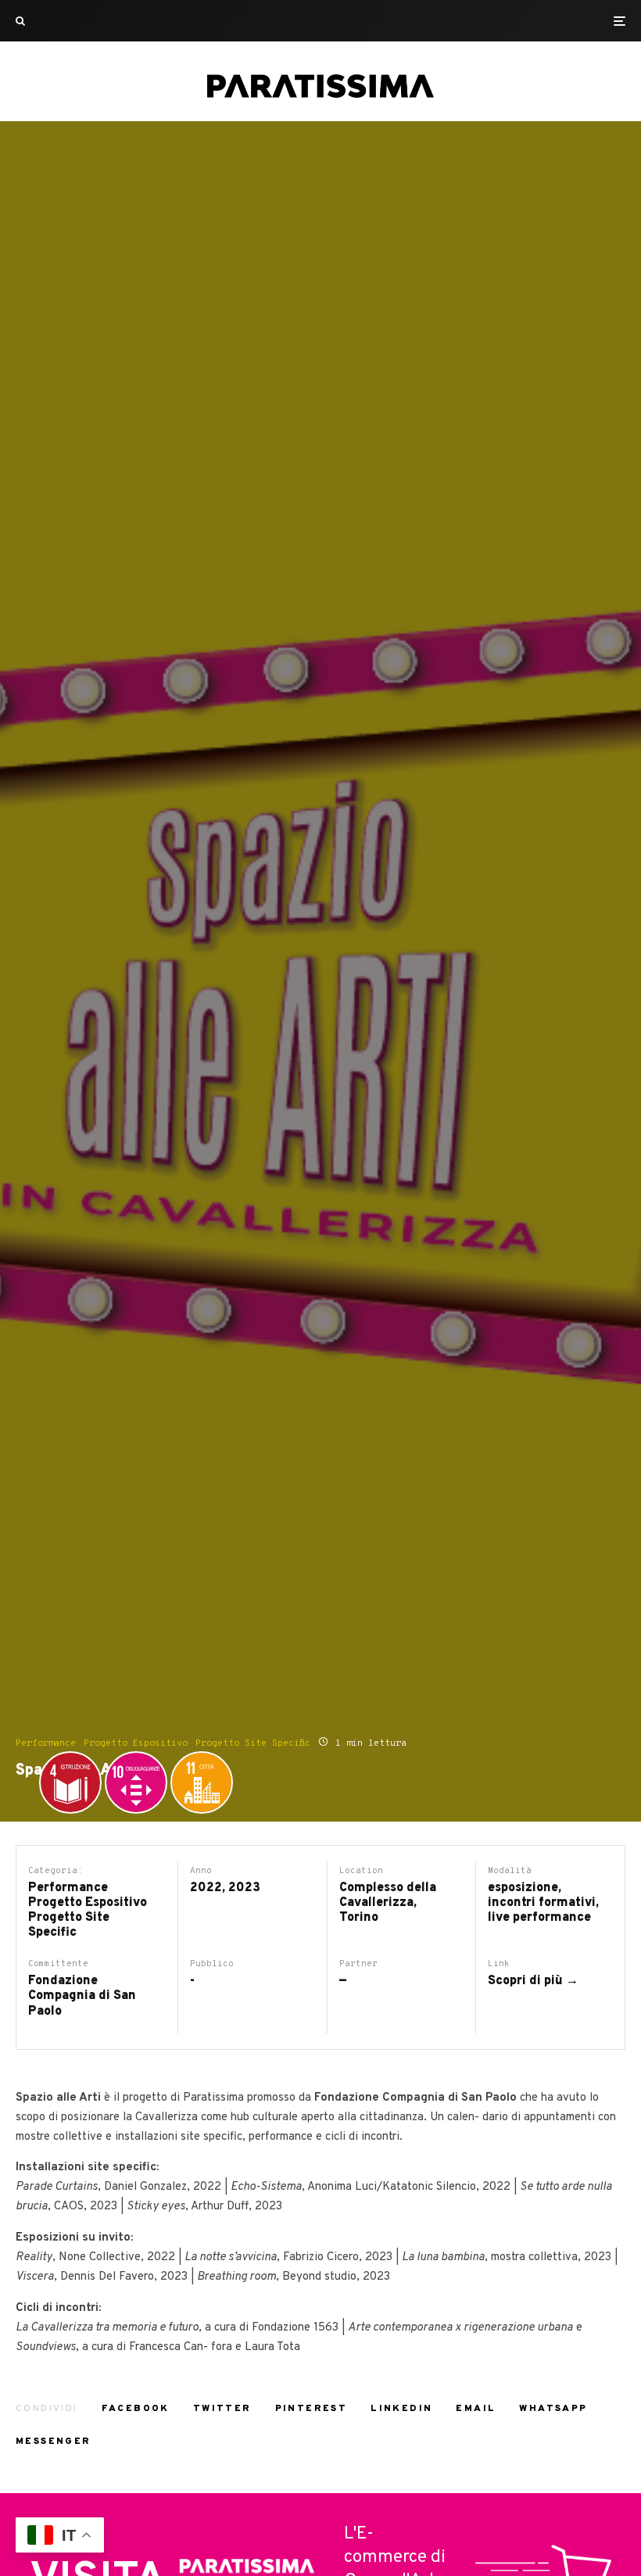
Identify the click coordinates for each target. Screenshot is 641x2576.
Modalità (510, 1871)
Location (361, 1871)
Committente (58, 1964)
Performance (46, 1743)
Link (499, 1964)
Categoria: (56, 1871)
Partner (358, 1964)
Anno (201, 1871)
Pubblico (212, 1964)
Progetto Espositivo (136, 1743)
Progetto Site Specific (253, 1743)
